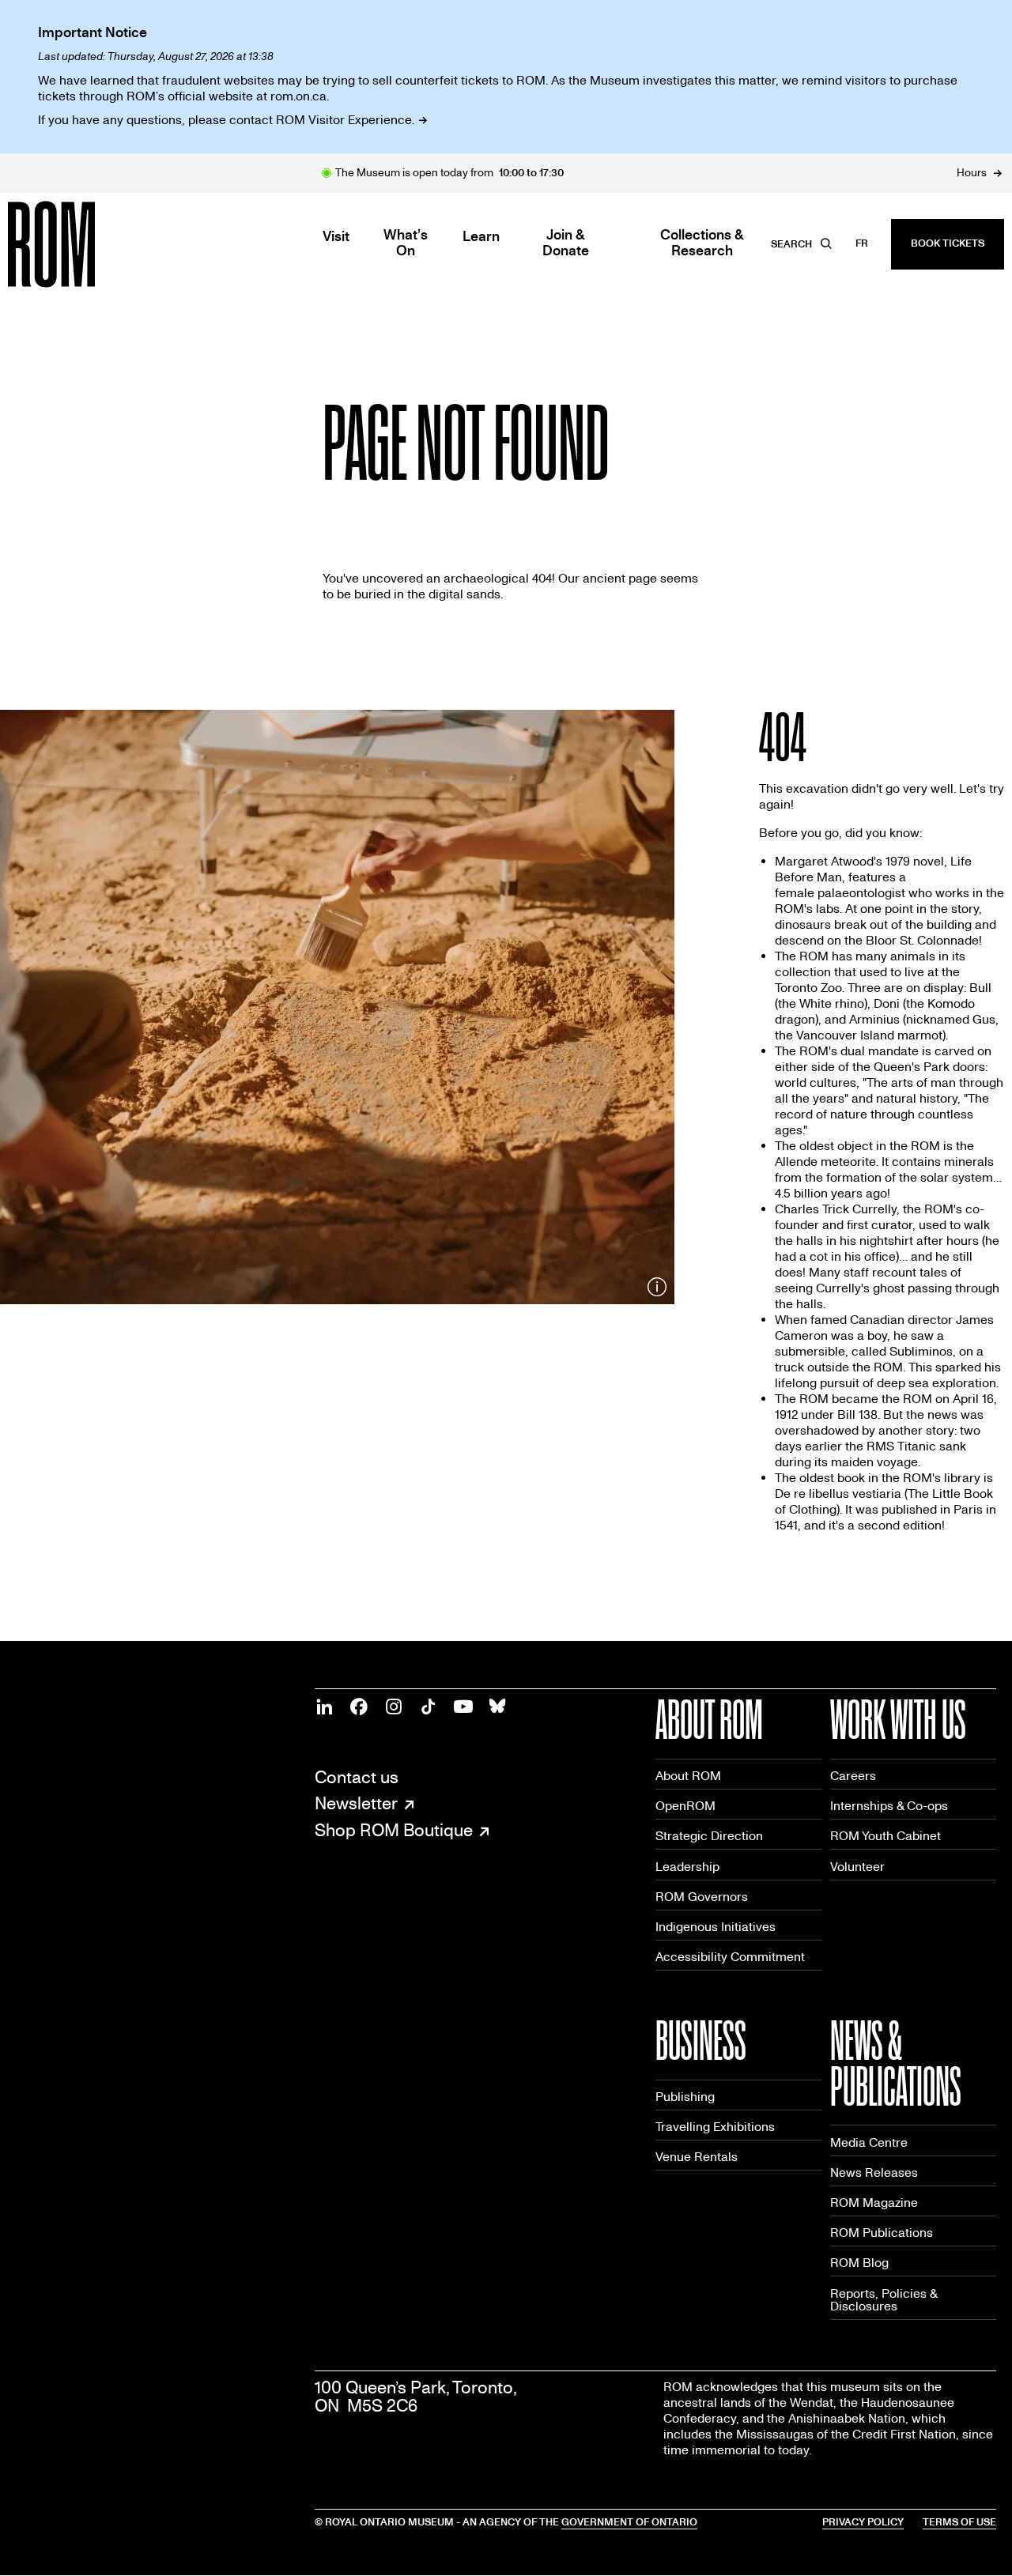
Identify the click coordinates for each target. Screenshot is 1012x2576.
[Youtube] (463, 1707)
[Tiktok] (429, 1707)
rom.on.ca (298, 96)
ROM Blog (859, 2263)
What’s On (406, 243)
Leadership (687, 1867)
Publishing (685, 2097)
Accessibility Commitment (730, 1957)
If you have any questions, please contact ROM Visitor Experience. (226, 120)
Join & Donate (566, 243)
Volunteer (857, 1867)
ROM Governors (702, 1897)
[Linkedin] (324, 1707)
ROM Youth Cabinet (885, 1836)
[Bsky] (498, 1707)
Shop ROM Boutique (394, 1831)
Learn (481, 237)
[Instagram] (394, 1707)
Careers (853, 1776)
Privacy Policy (863, 2522)
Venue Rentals (697, 2157)
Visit (336, 237)
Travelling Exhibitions (715, 2127)
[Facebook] (359, 1707)
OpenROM (685, 1806)
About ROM (688, 1776)
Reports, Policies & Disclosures (884, 2300)
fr (862, 243)
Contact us (357, 1778)
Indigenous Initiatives (716, 1927)
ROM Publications (882, 2233)
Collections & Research (702, 243)
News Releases (874, 2172)
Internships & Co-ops (889, 1806)
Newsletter (356, 1805)
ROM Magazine (874, 2203)
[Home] (87, 244)
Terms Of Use (959, 2522)
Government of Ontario (629, 2522)
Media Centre (869, 2142)
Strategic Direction (709, 1836)
